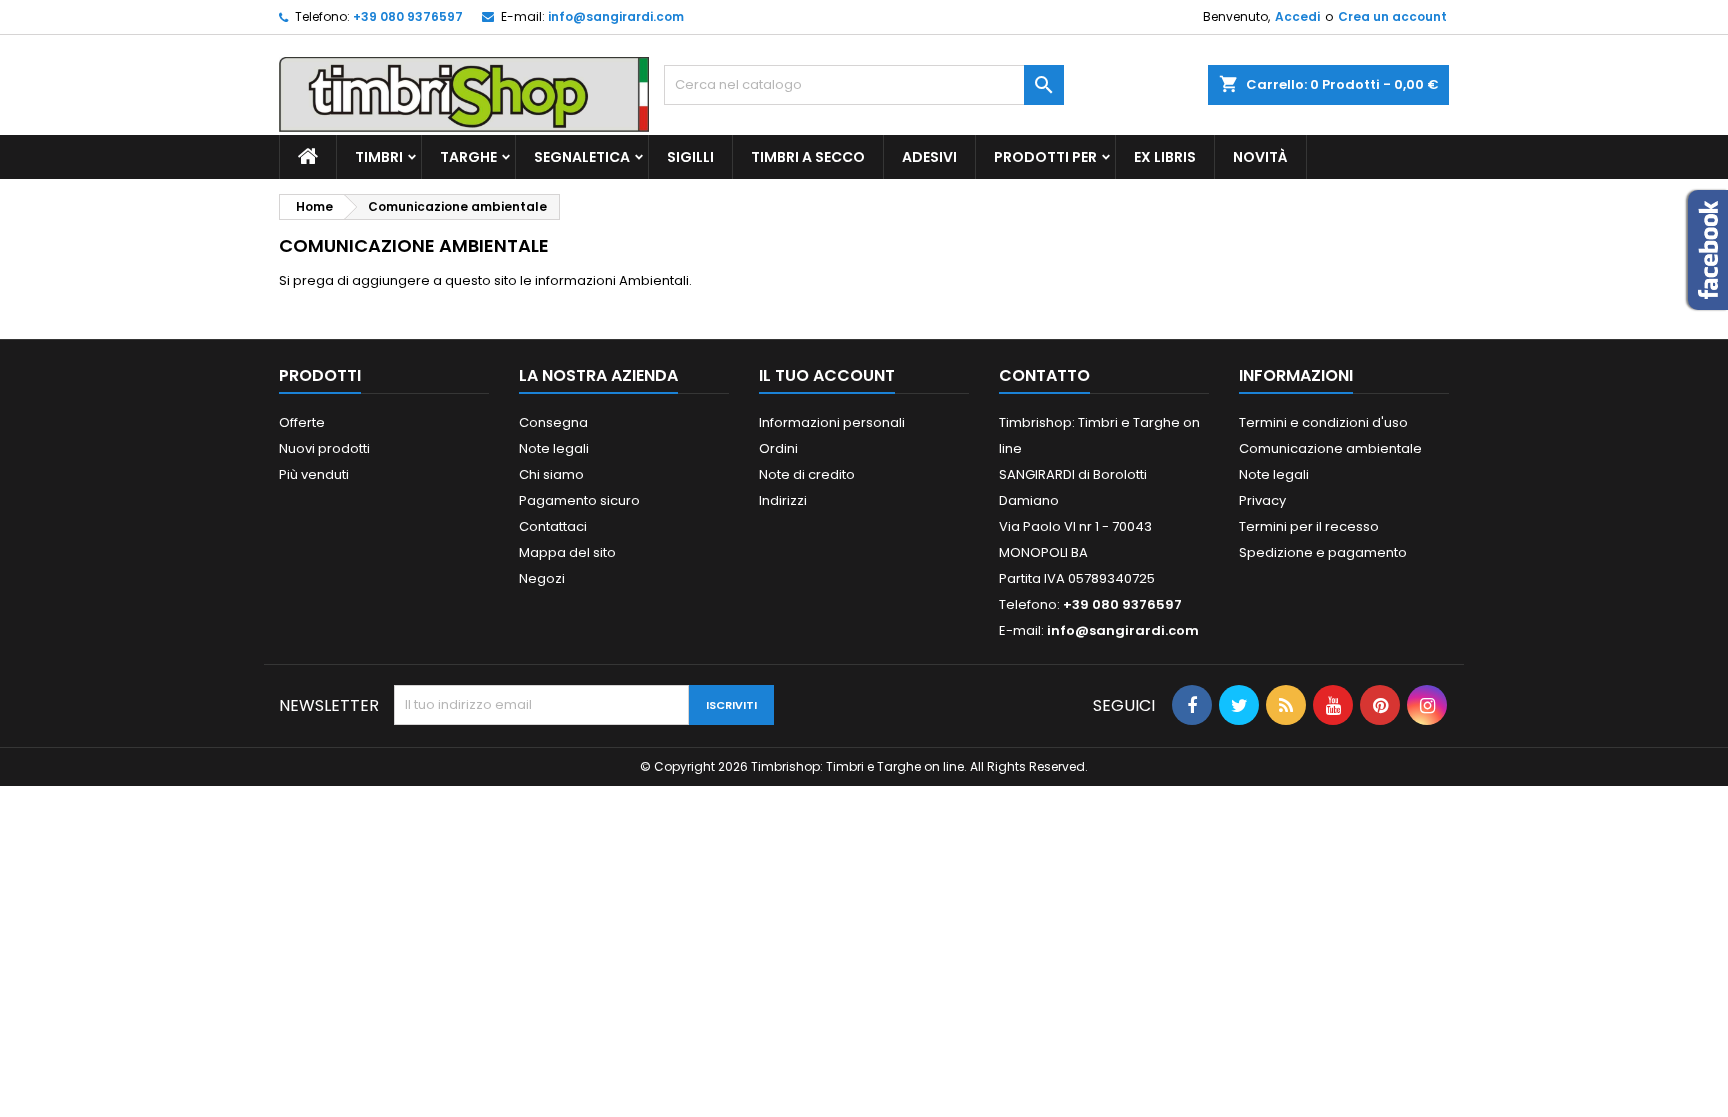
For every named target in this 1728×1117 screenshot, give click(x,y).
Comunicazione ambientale (1330, 448)
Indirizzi (783, 500)
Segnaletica (582, 157)
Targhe (468, 157)
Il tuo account (827, 375)
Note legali (554, 448)
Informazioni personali (832, 422)
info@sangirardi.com (616, 16)
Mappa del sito (567, 552)
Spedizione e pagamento (1323, 552)
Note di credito (807, 474)
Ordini (778, 448)
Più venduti (314, 474)
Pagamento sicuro (579, 500)
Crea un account (1392, 16)
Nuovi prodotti (324, 448)
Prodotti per (1045, 157)
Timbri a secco (808, 157)
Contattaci (553, 526)
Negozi (542, 578)
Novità (1260, 157)
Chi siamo (551, 474)
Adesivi (929, 157)
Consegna (553, 422)
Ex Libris (1165, 157)
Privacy (1262, 500)
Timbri (379, 157)
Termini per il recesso (1309, 526)
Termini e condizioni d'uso (1323, 422)
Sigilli (690, 157)
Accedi (1297, 16)
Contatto (1044, 375)
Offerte (302, 422)
